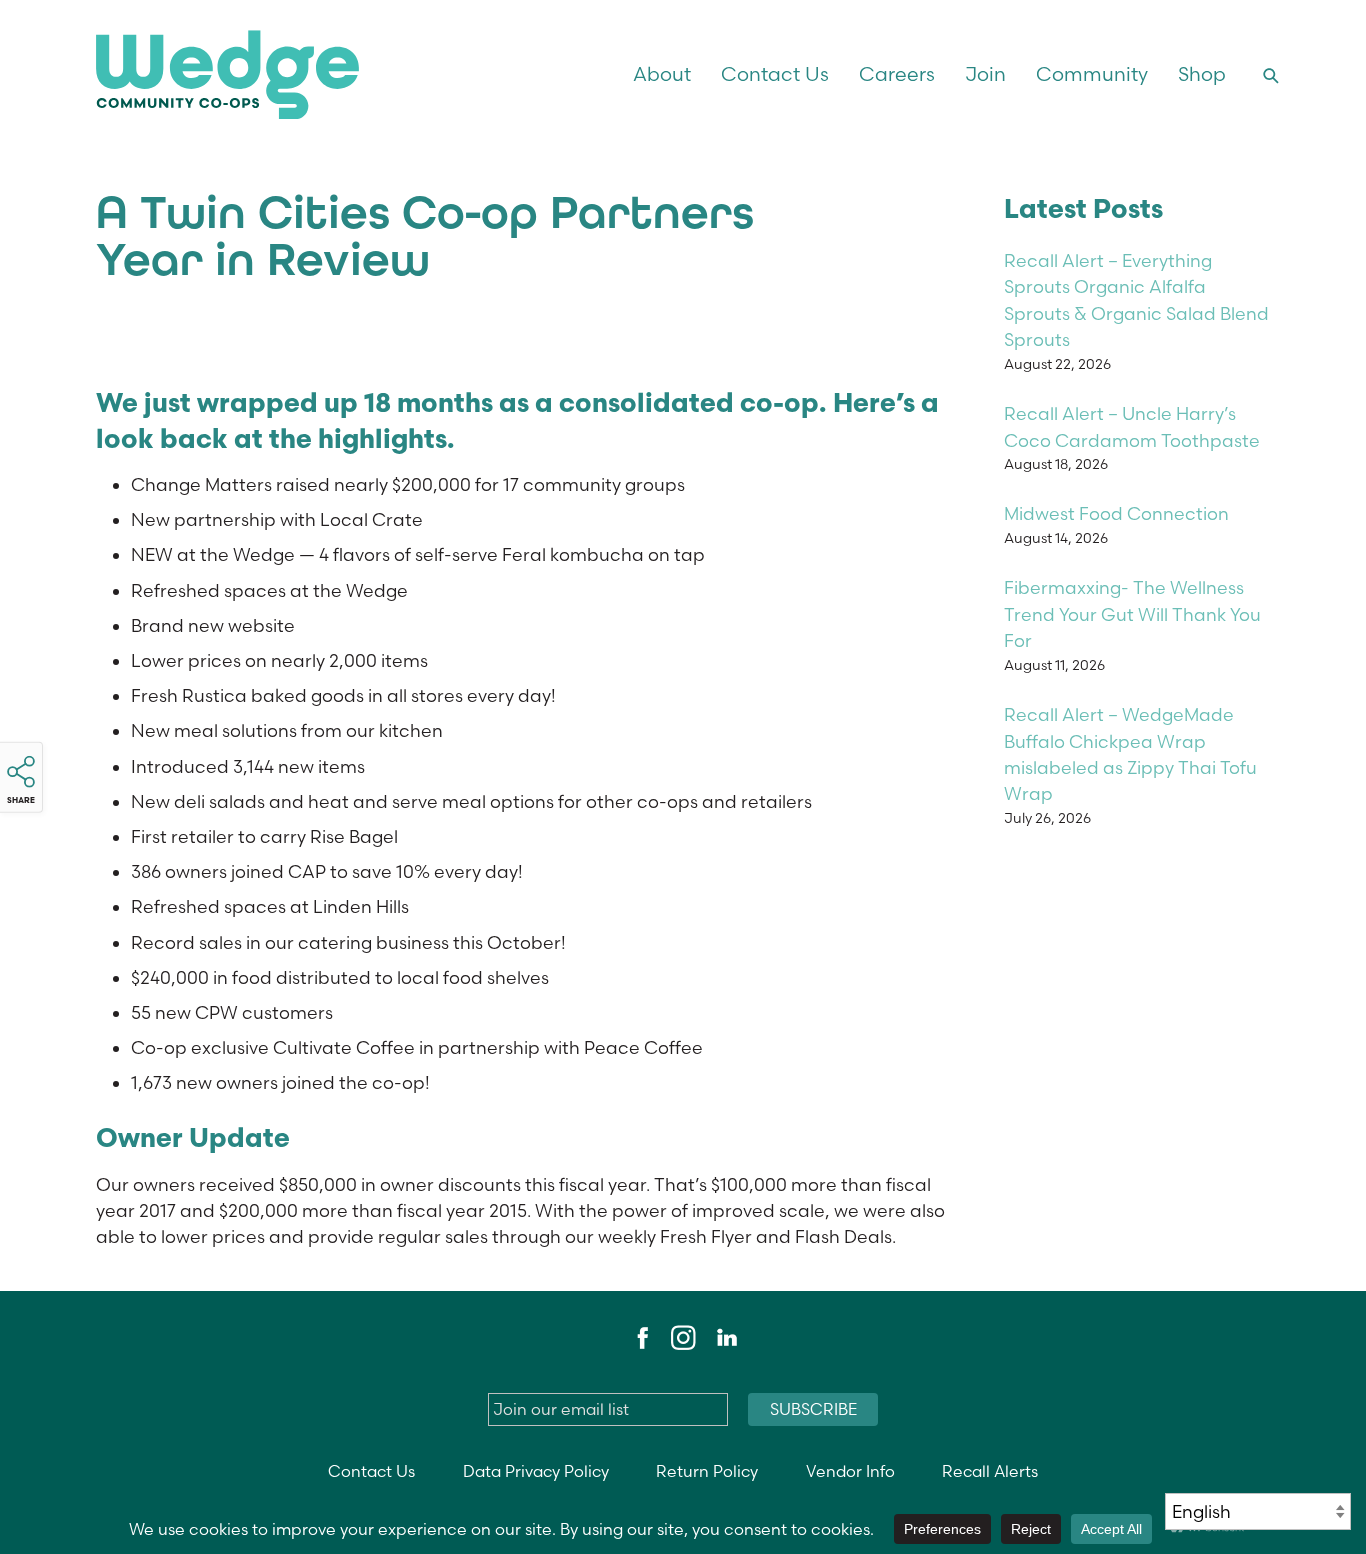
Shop (1202, 74)
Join (985, 74)
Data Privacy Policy (536, 1471)
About (662, 74)
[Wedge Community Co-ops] (321, 74)
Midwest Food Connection (1116, 513)
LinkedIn (726, 1338)
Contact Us (775, 74)
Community (1092, 74)
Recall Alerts (990, 1471)
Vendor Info (850, 1471)
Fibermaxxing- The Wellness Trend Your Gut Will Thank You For (1132, 614)
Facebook (640, 1338)
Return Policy (707, 1471)
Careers (897, 74)
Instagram (683, 1338)
